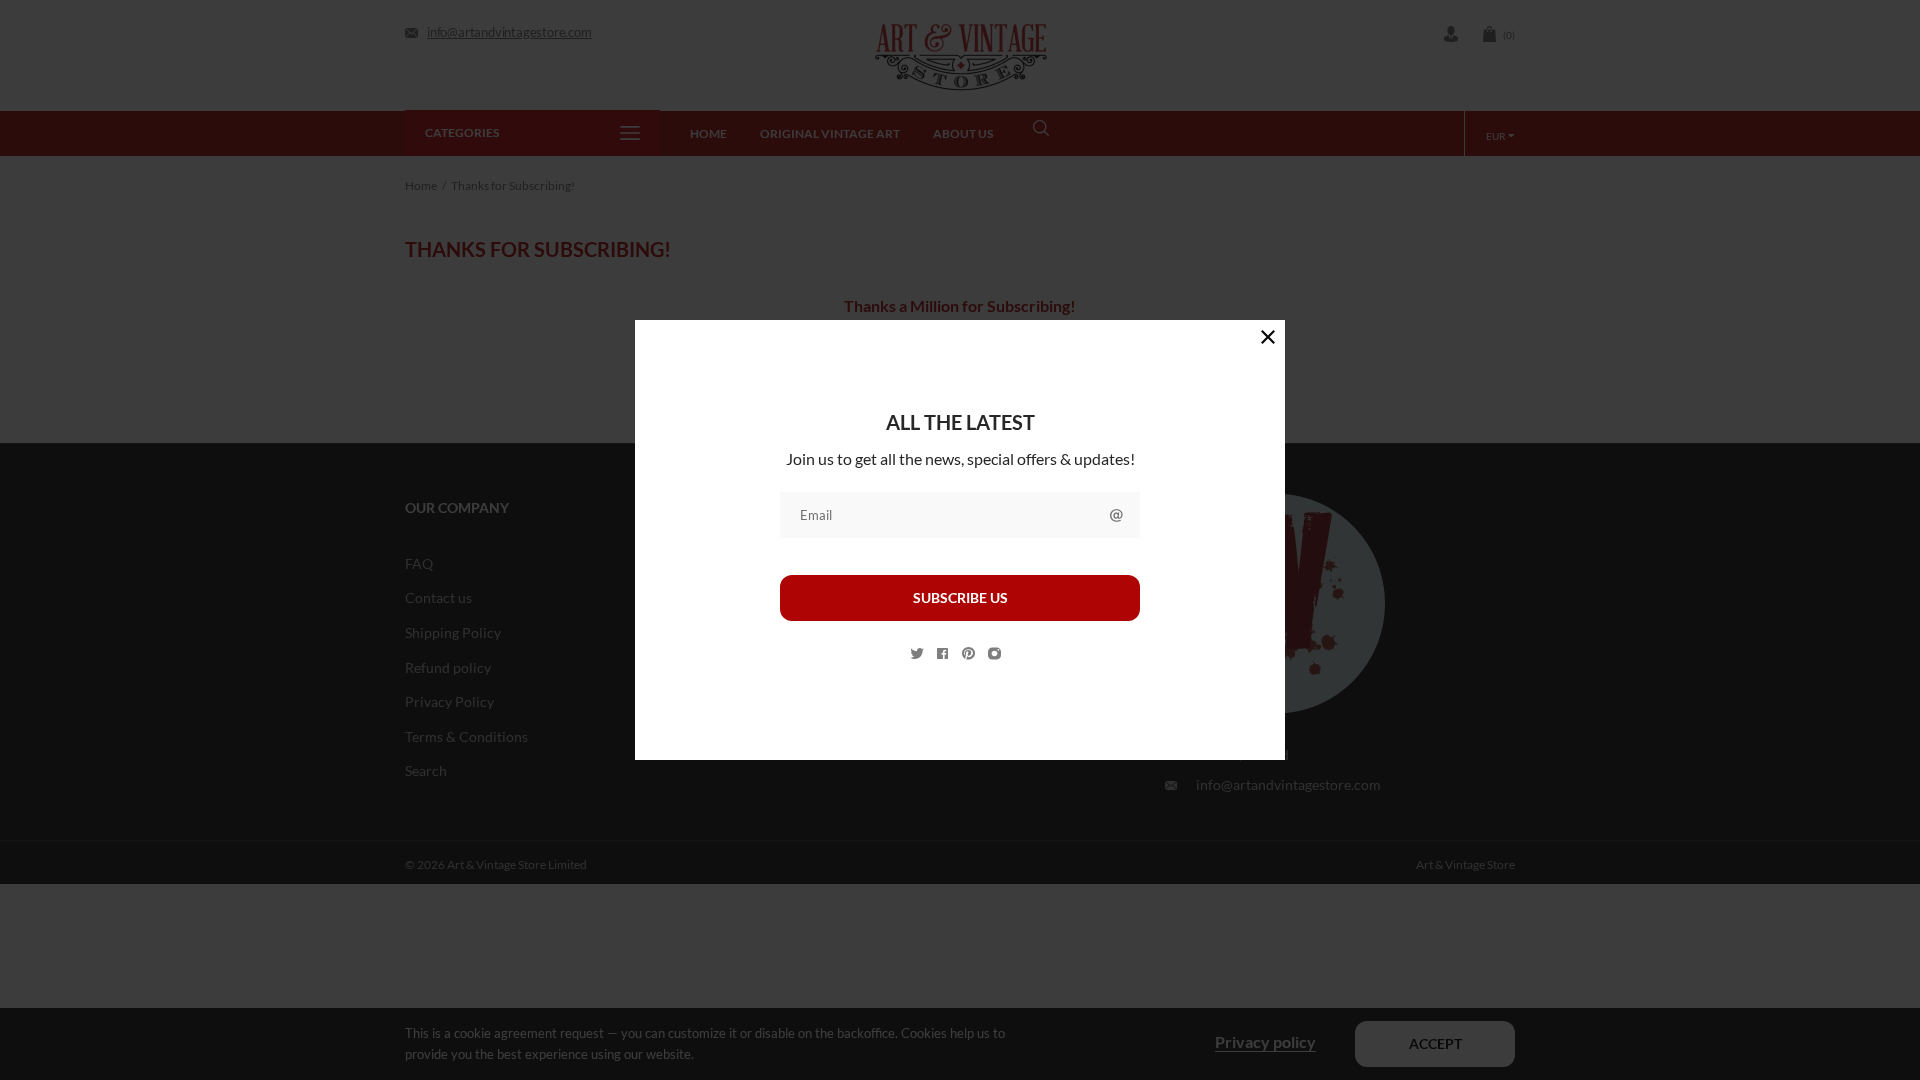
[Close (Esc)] (1268, 337)
